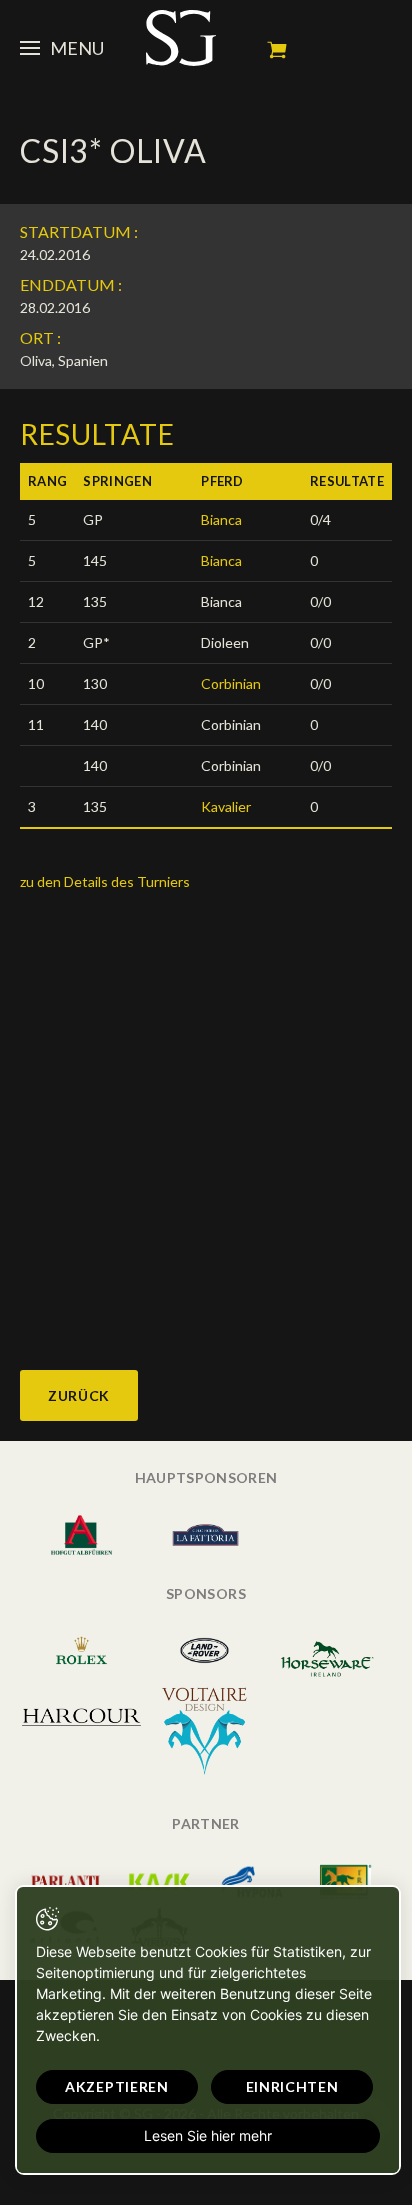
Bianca (221, 519)
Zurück (79, 1395)
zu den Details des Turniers (105, 881)
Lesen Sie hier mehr (208, 2135)
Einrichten (292, 2086)
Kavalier (226, 806)
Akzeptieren (117, 2086)
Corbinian (231, 683)
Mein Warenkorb (277, 50)
